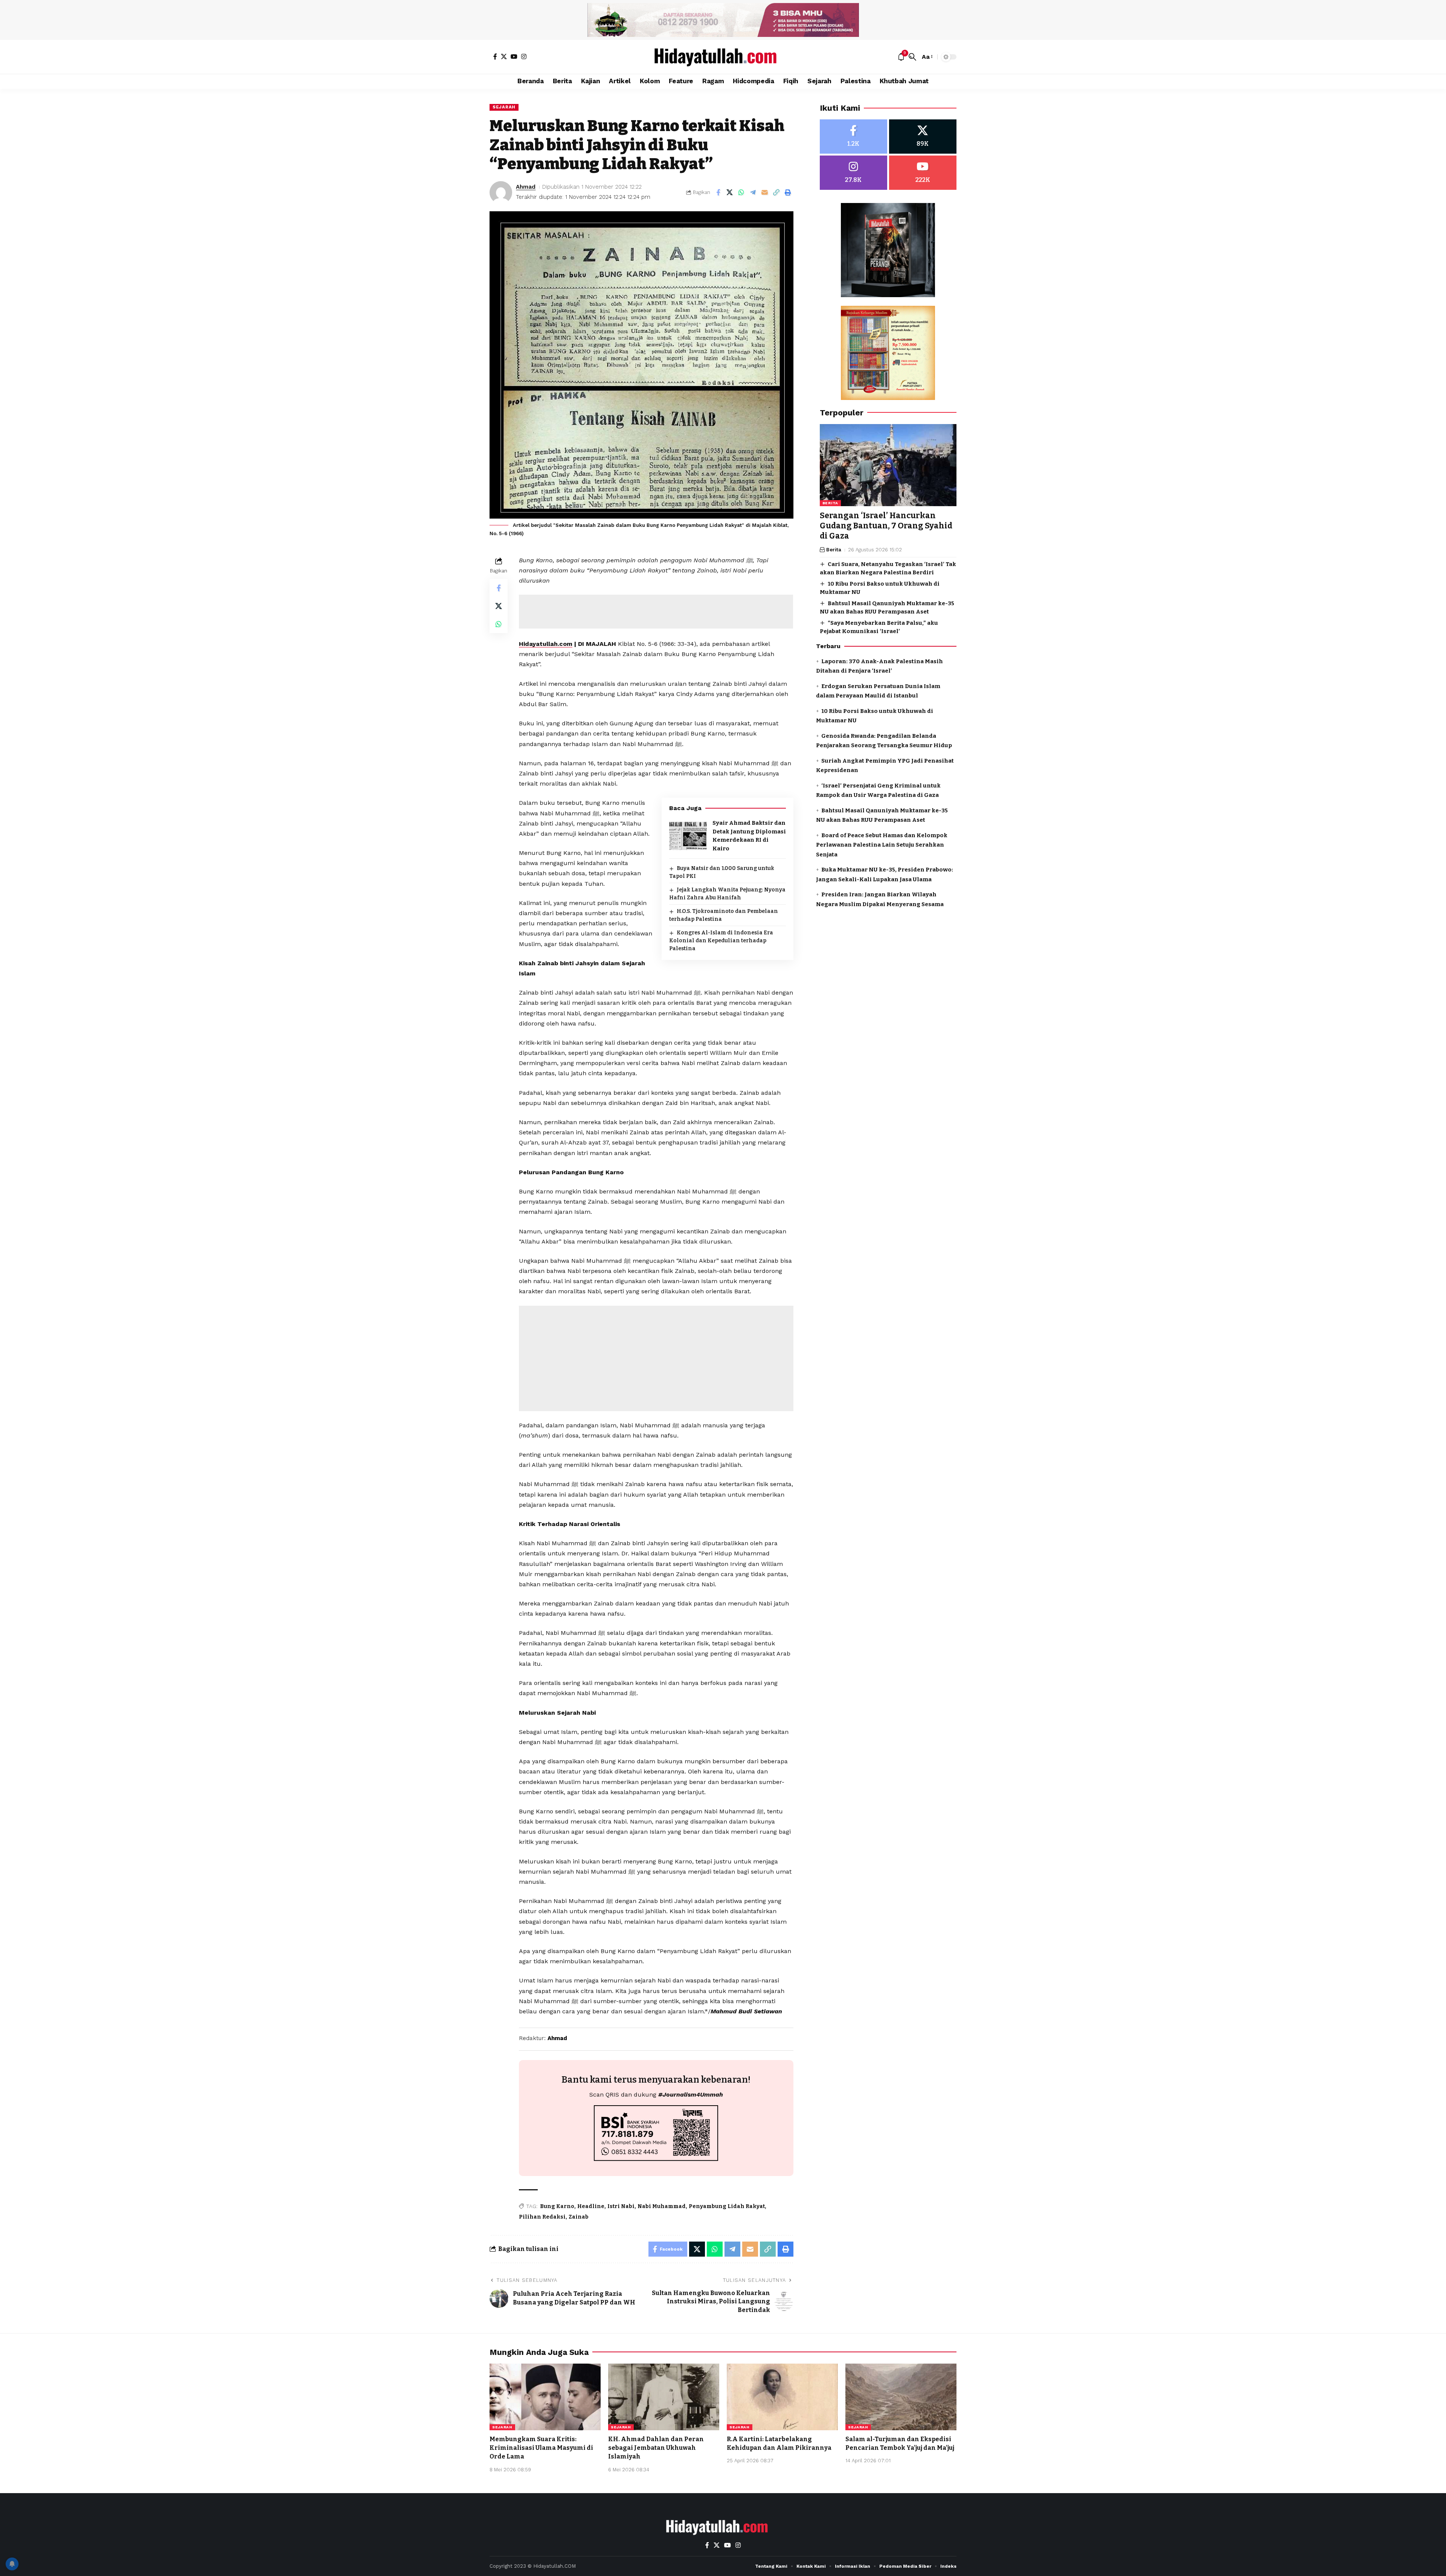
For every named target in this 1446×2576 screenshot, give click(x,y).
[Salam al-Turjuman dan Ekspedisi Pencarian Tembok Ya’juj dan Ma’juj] (901, 2397)
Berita (830, 503)
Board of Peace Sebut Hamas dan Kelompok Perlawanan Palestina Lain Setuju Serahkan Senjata (882, 845)
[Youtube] (923, 173)
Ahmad (526, 187)
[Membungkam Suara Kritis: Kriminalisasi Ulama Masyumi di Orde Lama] (545, 2397)
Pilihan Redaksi (542, 2217)
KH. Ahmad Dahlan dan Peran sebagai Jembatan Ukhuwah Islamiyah (656, 2448)
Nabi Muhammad (662, 2206)
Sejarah (504, 107)
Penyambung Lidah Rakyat (727, 2206)
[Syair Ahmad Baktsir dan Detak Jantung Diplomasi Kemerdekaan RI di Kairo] (688, 836)
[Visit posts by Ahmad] (501, 192)
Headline (591, 2206)
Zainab (579, 2217)
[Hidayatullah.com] (723, 57)
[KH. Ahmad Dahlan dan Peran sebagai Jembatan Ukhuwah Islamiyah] (664, 2397)
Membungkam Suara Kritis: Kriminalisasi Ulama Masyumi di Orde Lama (541, 2448)
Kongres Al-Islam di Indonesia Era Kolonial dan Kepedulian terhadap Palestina (721, 941)
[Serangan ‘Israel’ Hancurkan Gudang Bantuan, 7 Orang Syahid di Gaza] (888, 465)
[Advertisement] (656, 612)
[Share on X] (730, 192)
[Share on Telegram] (753, 192)
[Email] (765, 192)
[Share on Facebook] (718, 192)
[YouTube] (514, 56)
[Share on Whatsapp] (741, 192)
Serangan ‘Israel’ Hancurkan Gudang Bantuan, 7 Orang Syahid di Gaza (886, 526)
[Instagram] (524, 56)
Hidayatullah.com (546, 644)
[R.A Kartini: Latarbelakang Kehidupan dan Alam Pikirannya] (782, 2397)
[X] (504, 56)
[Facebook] (495, 56)
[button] (912, 57)
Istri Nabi (621, 2206)
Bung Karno (557, 2206)
